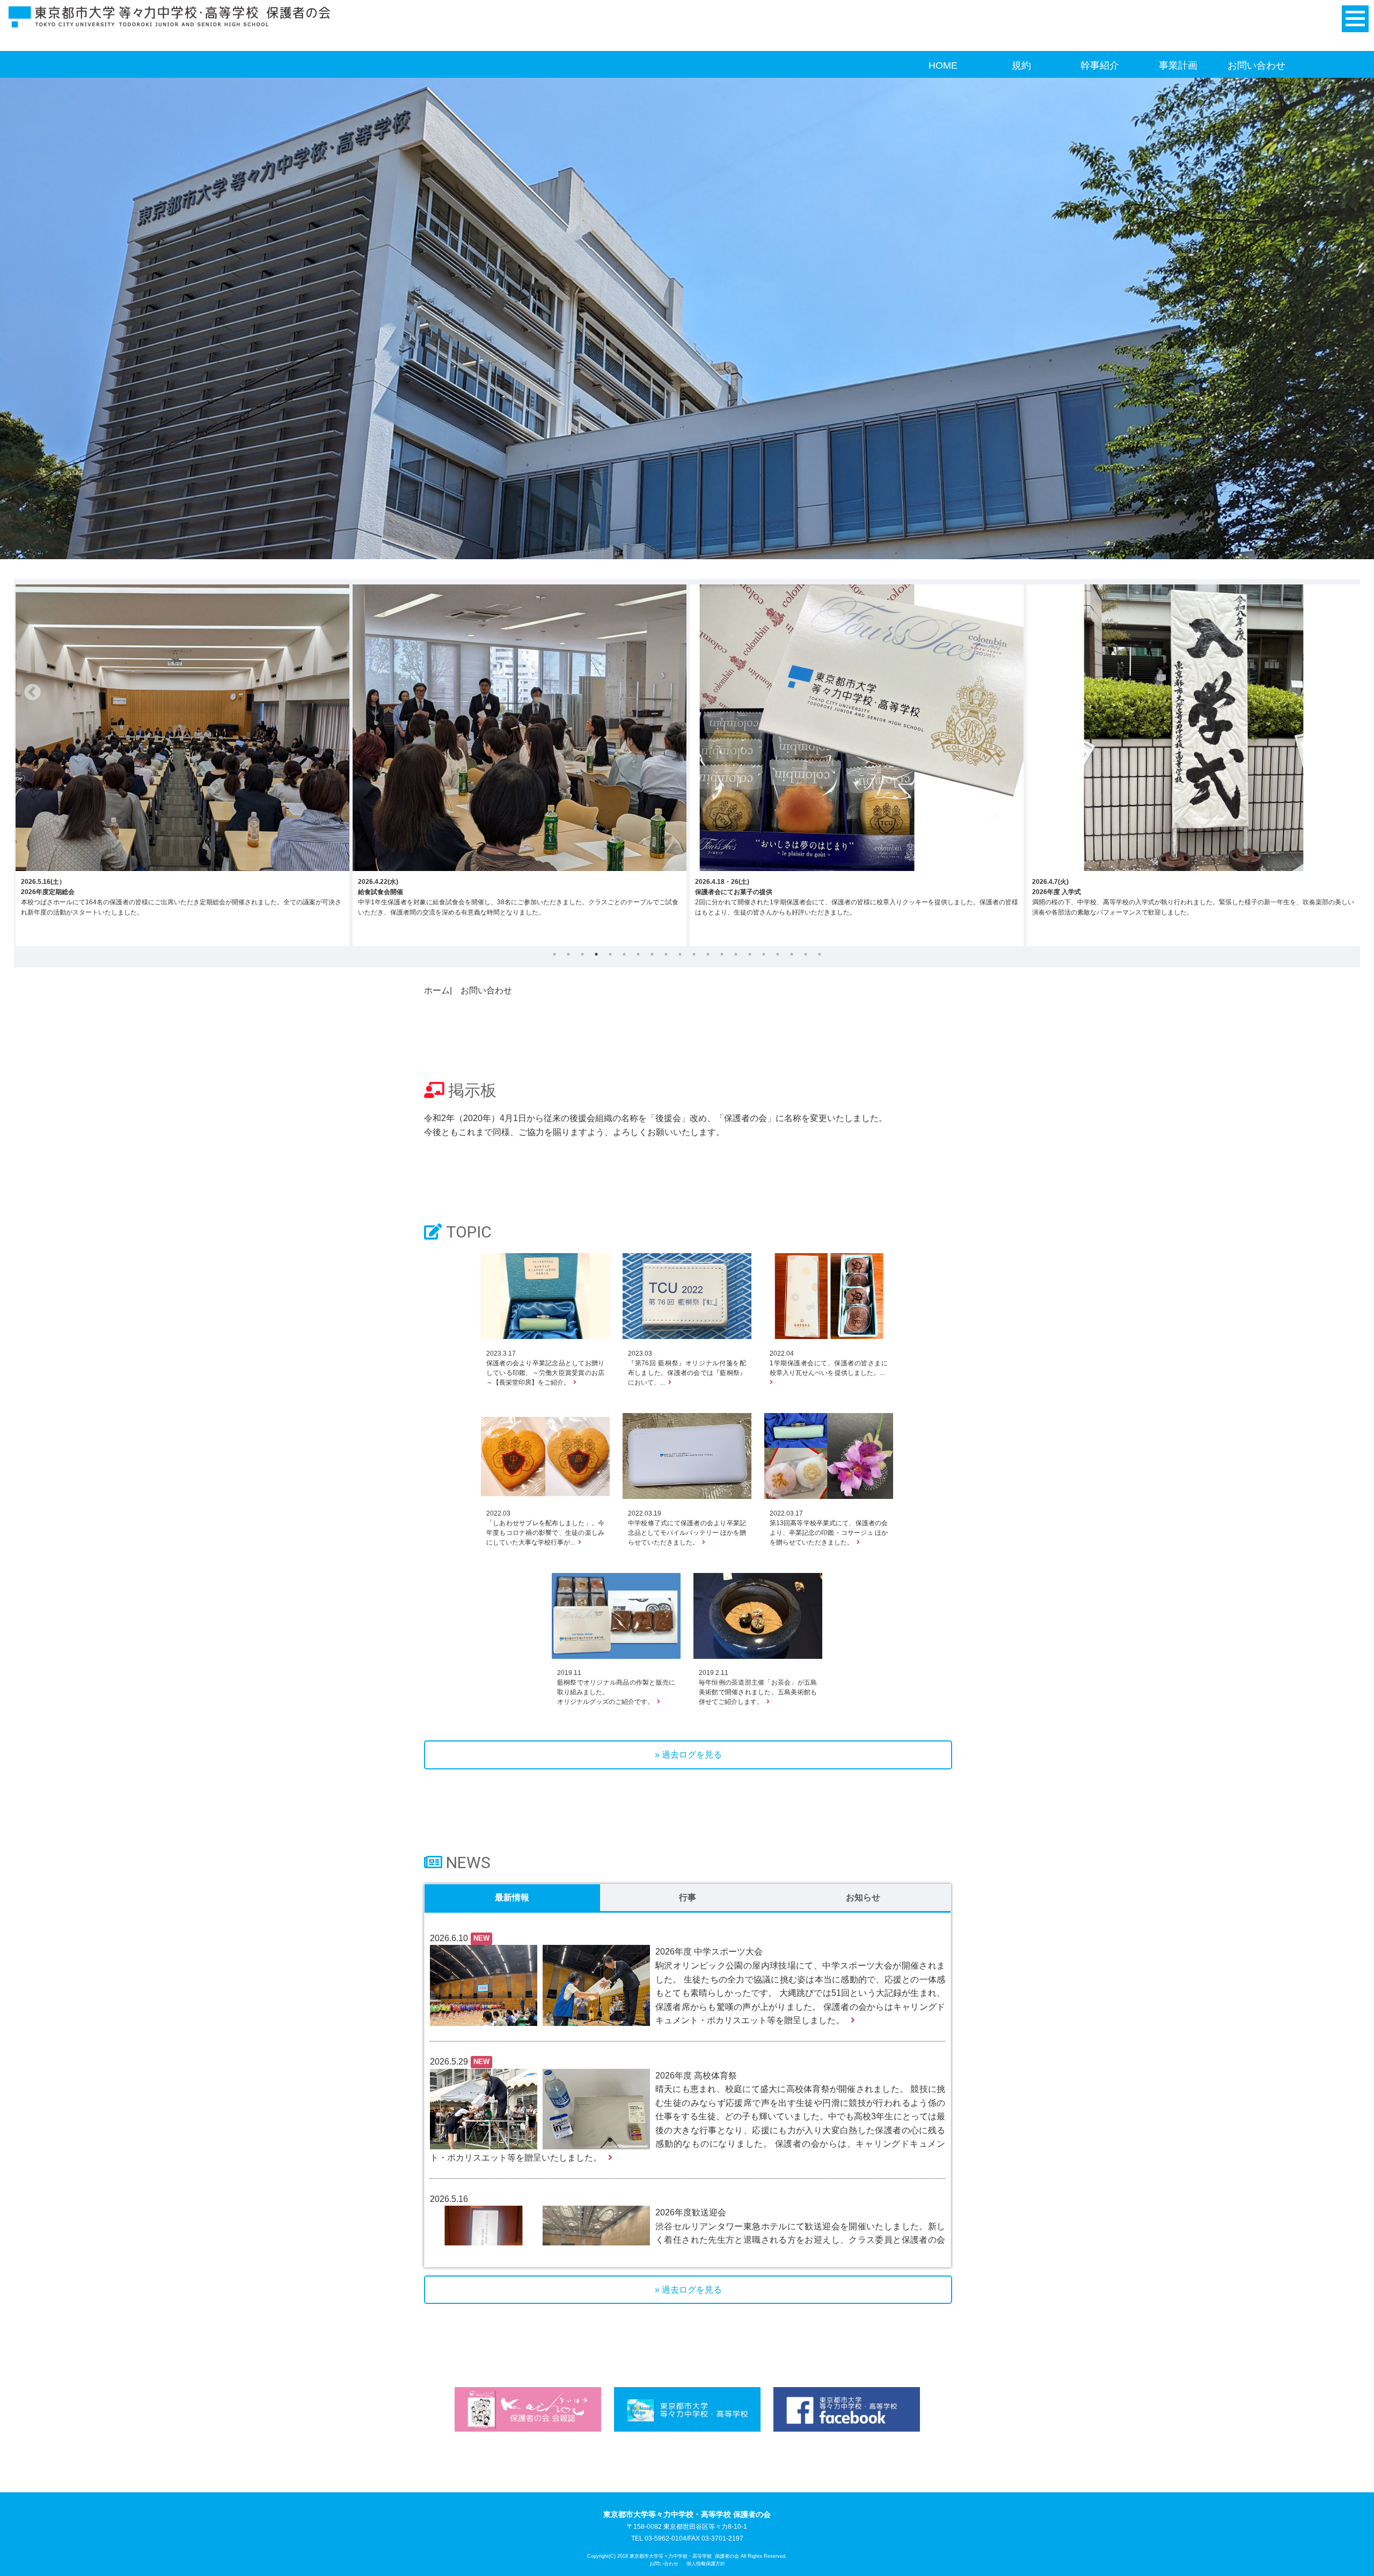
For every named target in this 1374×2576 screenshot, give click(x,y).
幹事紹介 (1100, 65)
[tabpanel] (182, 765)
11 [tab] (694, 954)
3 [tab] (582, 954)
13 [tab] (722, 954)
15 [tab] (750, 954)
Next (1341, 693)
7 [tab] (638, 954)
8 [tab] (652, 954)
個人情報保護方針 (706, 2564)
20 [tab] (820, 954)
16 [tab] (764, 954)
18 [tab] (792, 954)
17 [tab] (778, 954)
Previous (33, 693)
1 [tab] (554, 954)
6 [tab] (624, 954)
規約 (1021, 65)
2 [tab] (568, 954)
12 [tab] (708, 954)
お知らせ (863, 1897)
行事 (688, 1897)
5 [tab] (610, 954)
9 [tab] (666, 954)
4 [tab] (596, 954)
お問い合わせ (1256, 65)
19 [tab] (806, 954)
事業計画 (1178, 65)
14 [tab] (736, 954)
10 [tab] (680, 954)
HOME (943, 65)
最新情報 (512, 1897)
